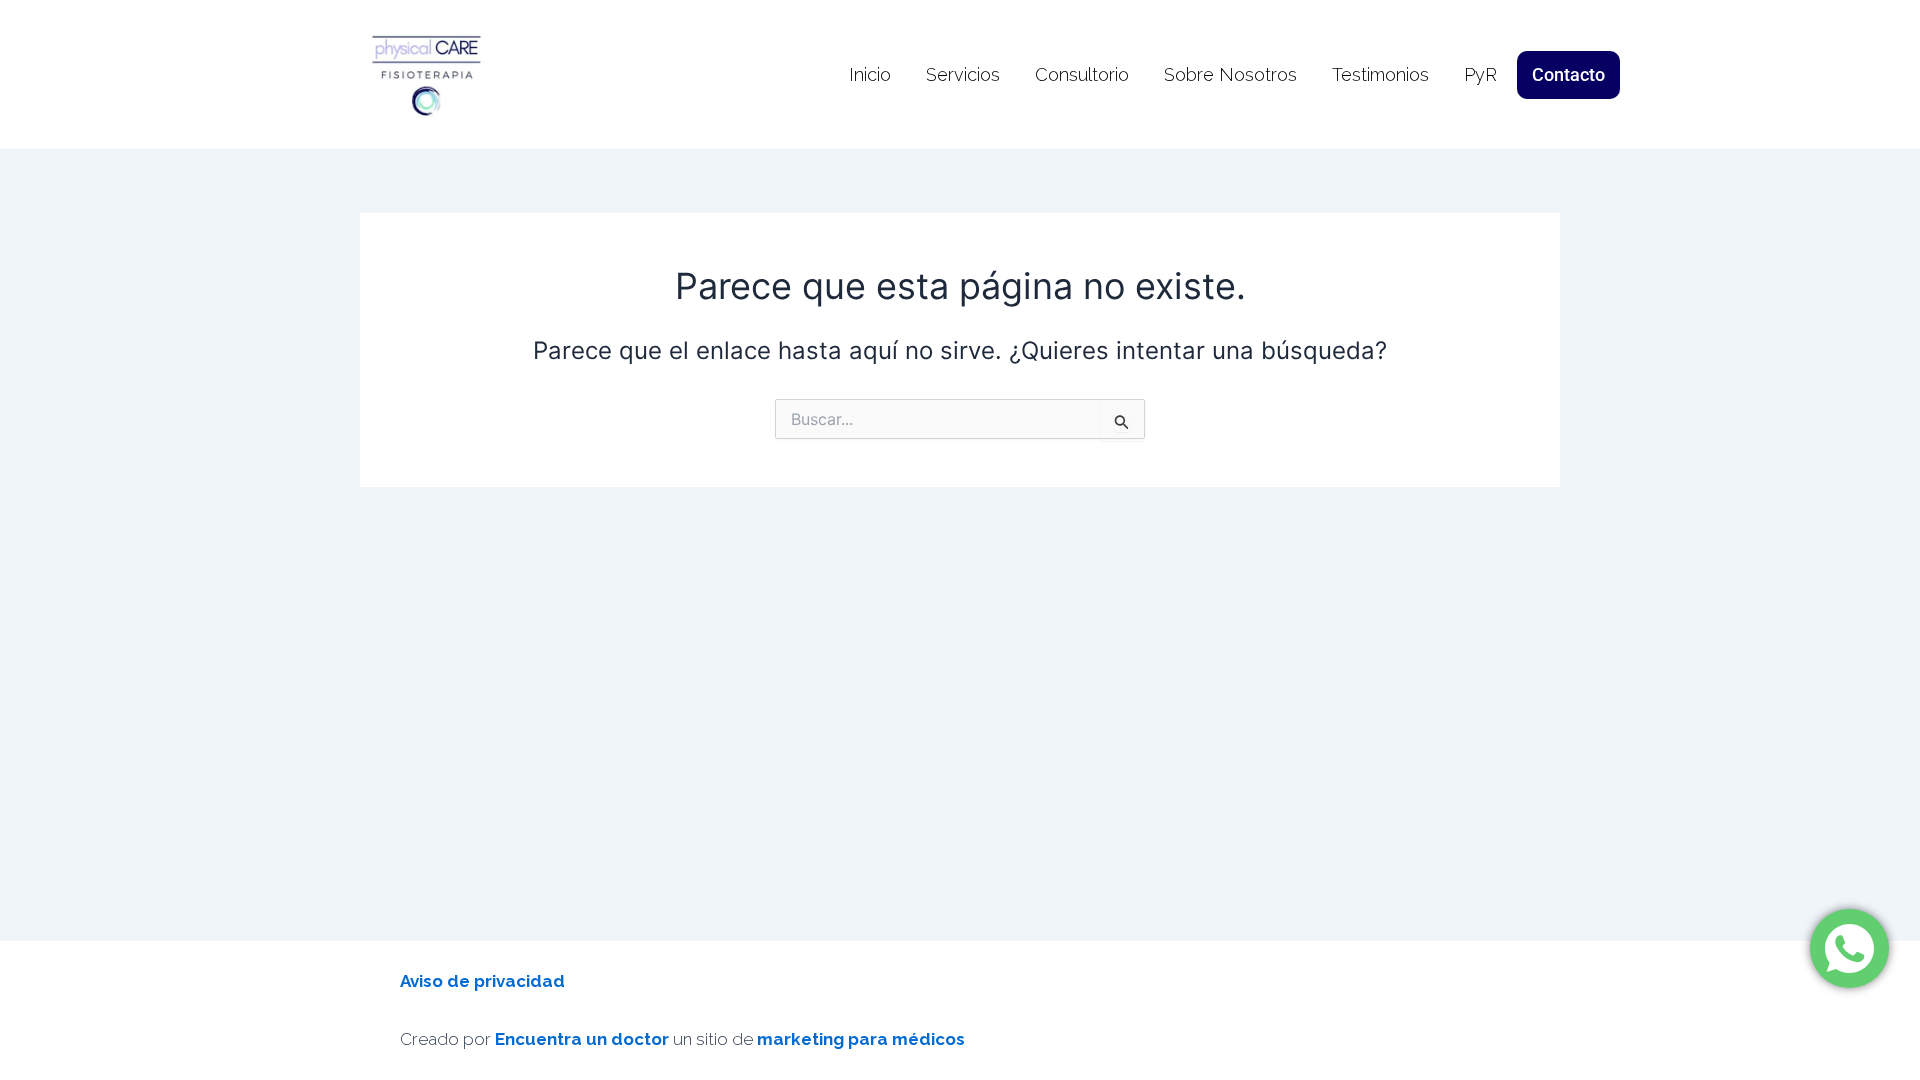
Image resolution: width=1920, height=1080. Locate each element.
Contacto (1568, 74)
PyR (1480, 74)
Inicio (870, 74)
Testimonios (1380, 74)
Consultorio (1082, 74)
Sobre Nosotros (1230, 74)
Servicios (963, 74)
